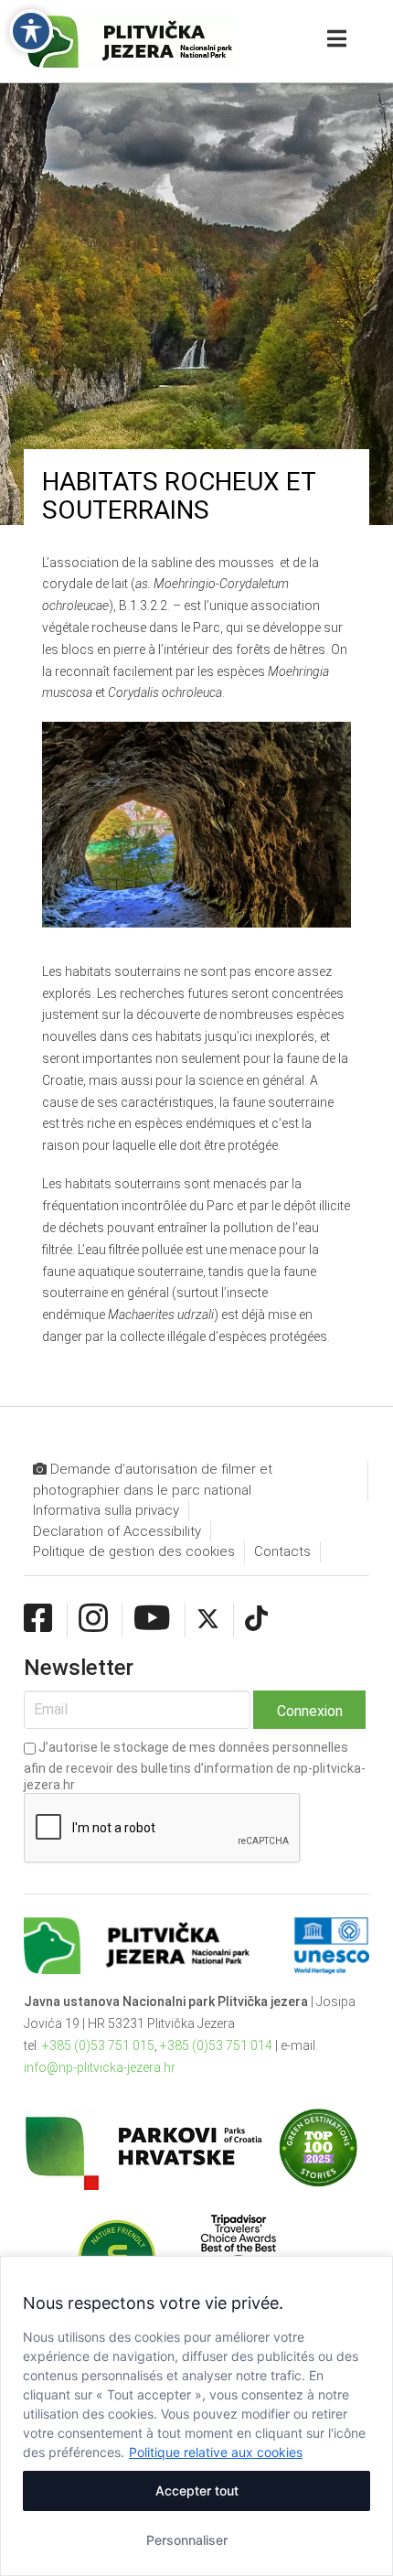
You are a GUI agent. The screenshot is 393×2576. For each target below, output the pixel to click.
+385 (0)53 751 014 (216, 2045)
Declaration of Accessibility (117, 1531)
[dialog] (196, 2416)
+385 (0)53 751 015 (98, 2045)
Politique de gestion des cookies (134, 1551)
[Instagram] (93, 1619)
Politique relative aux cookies (216, 2452)
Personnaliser (187, 2540)
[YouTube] (152, 1619)
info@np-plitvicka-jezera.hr (100, 2067)
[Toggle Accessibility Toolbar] (31, 31)
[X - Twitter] (208, 1619)
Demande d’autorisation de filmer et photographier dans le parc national (153, 1480)
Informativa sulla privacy (106, 1510)
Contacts (282, 1551)
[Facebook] (38, 1619)
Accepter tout (197, 2490)
